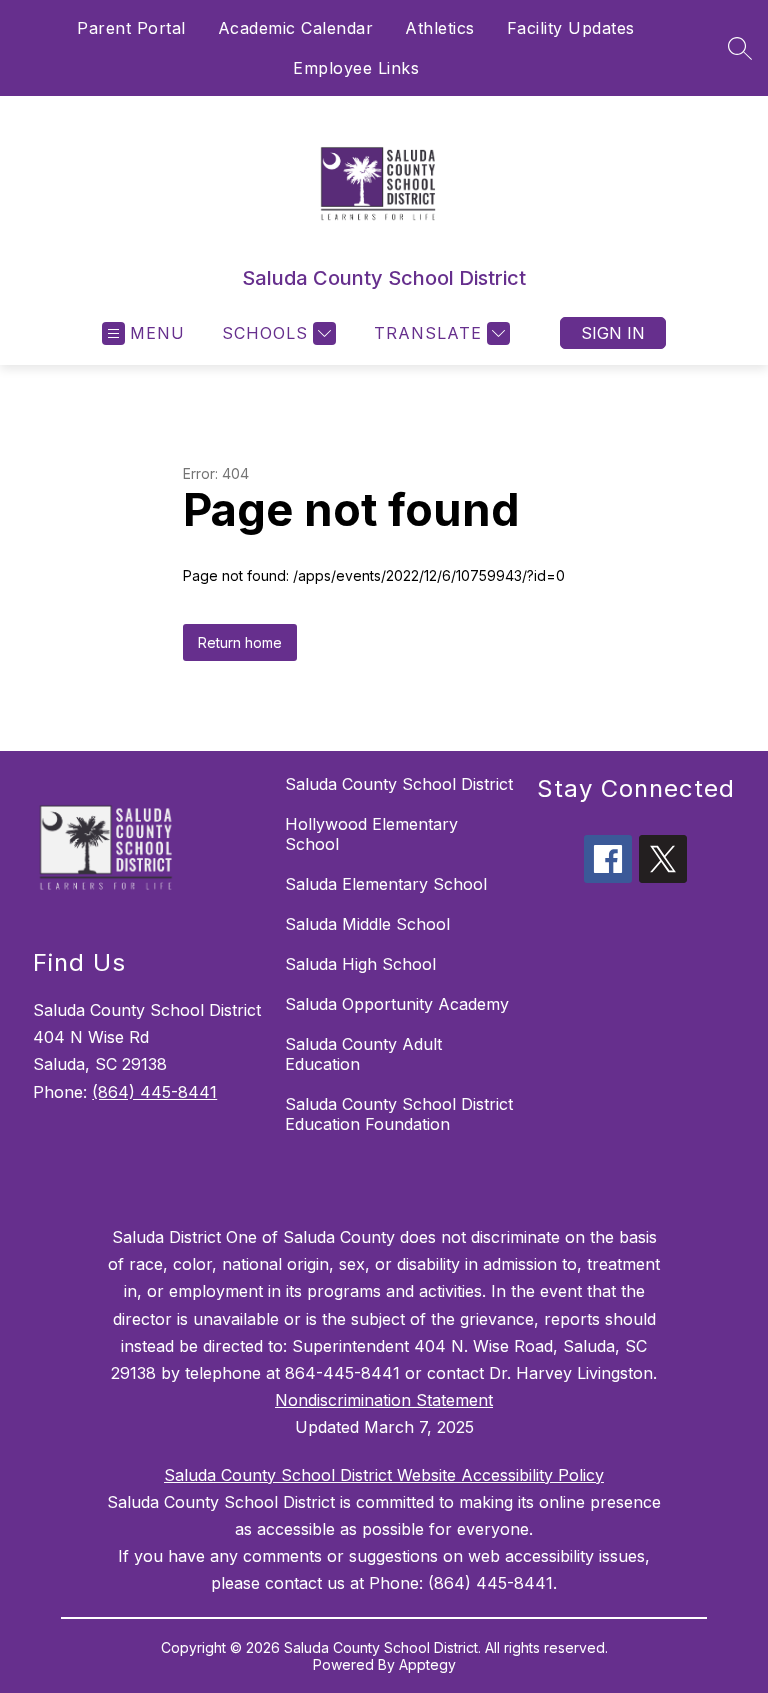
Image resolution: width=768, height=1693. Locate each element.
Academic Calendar (296, 28)
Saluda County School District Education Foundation (399, 1114)
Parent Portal (131, 28)
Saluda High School (360, 964)
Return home (240, 642)
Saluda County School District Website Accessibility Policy (384, 1475)
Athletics (440, 28)
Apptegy (427, 1664)
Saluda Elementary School (386, 884)
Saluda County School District (399, 784)
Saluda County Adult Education (363, 1054)
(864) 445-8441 (154, 1092)
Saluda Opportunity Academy (397, 1004)
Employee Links (356, 68)
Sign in (613, 333)
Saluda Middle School (367, 924)
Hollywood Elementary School (371, 834)
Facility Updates (571, 28)
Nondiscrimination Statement (384, 1400)
